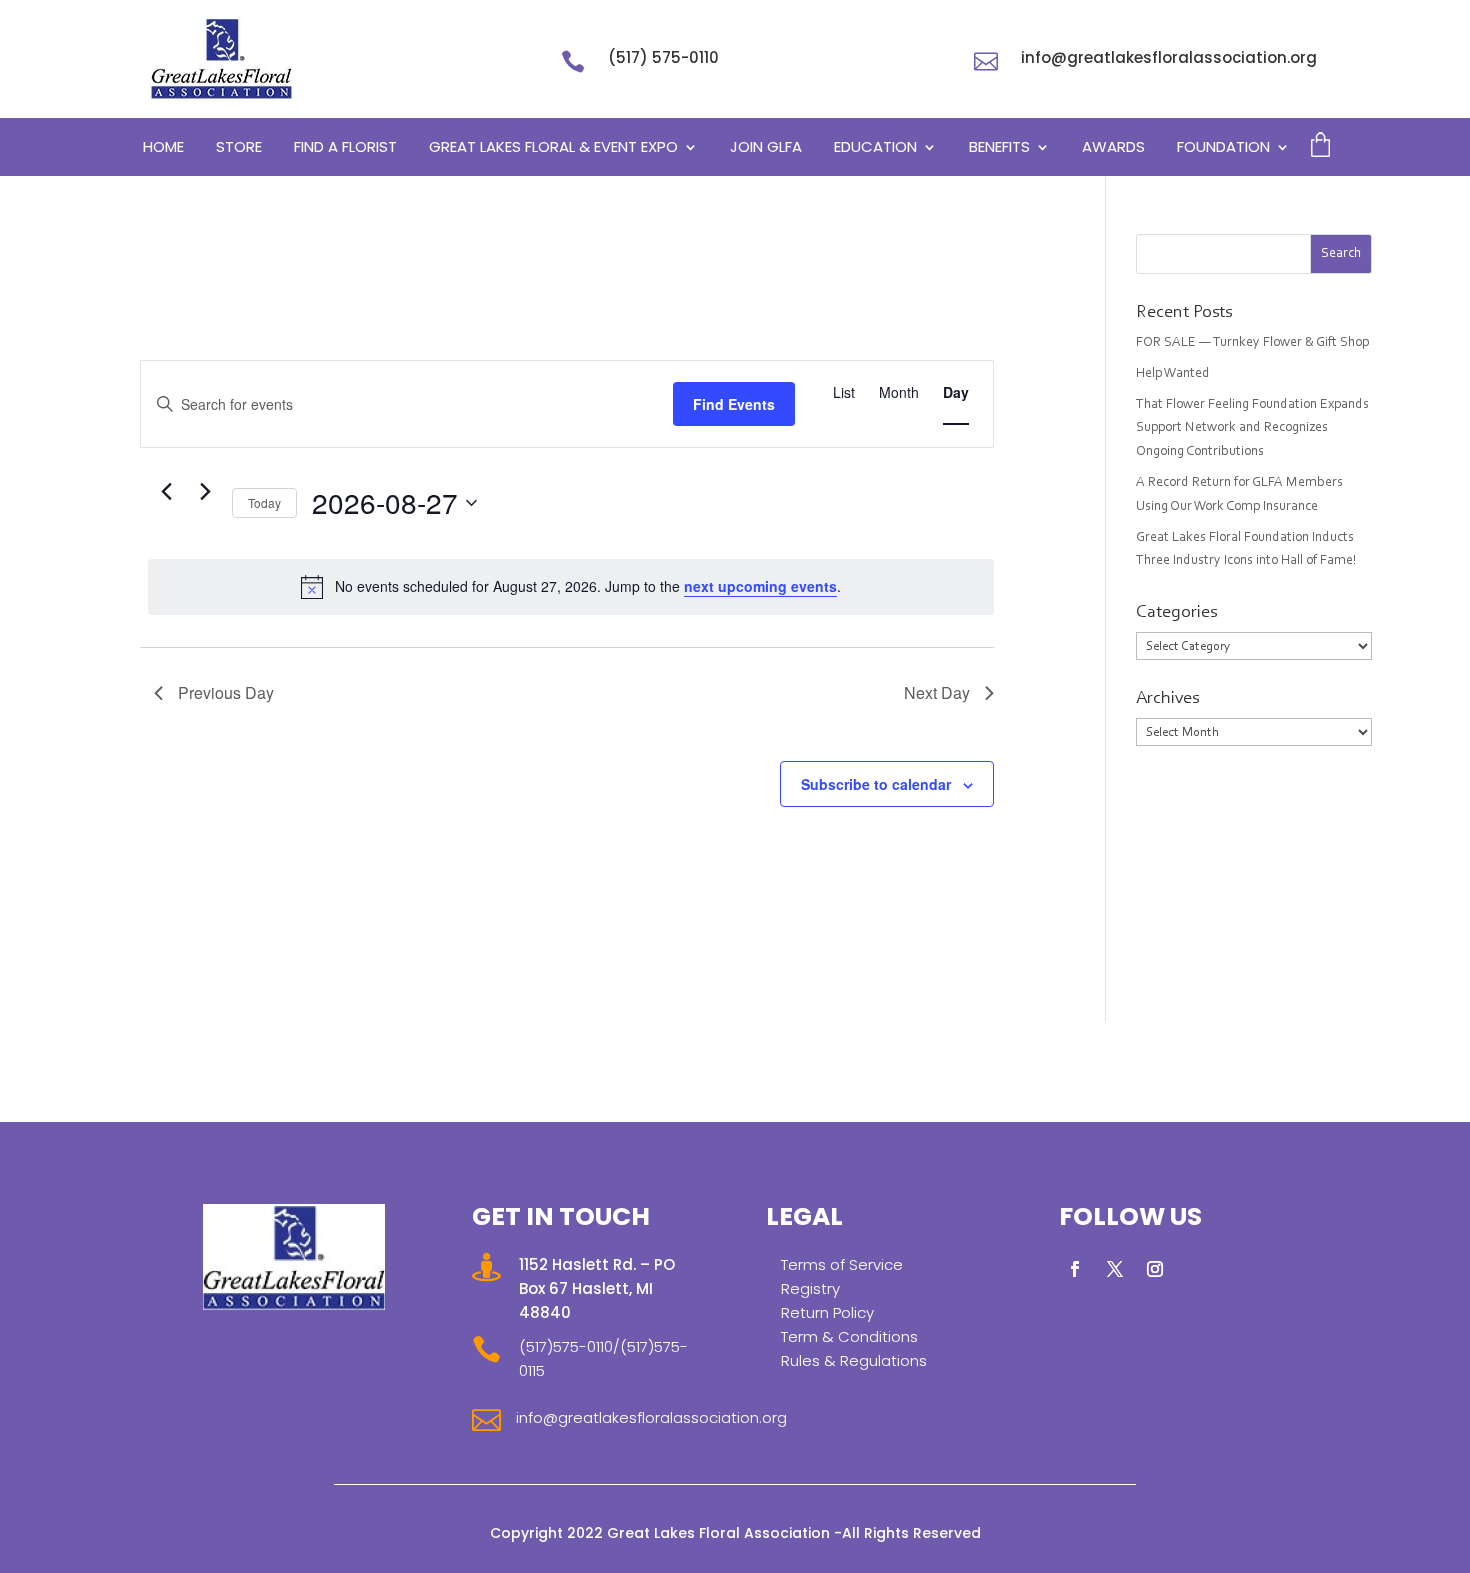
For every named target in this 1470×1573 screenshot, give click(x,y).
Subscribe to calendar (876, 784)
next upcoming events (760, 586)
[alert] (571, 587)
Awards (1113, 148)
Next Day (937, 692)
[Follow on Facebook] (1075, 1269)
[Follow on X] (1115, 1269)
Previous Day (226, 692)
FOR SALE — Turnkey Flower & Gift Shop (1252, 343)
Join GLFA (766, 148)
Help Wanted (1173, 374)
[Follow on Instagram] (1155, 1269)
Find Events (734, 404)
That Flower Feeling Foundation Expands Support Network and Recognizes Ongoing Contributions (1252, 429)
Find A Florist (345, 148)
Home (163, 148)
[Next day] (205, 492)
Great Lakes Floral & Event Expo (553, 148)
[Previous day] (166, 492)
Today (264, 502)
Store (239, 148)
